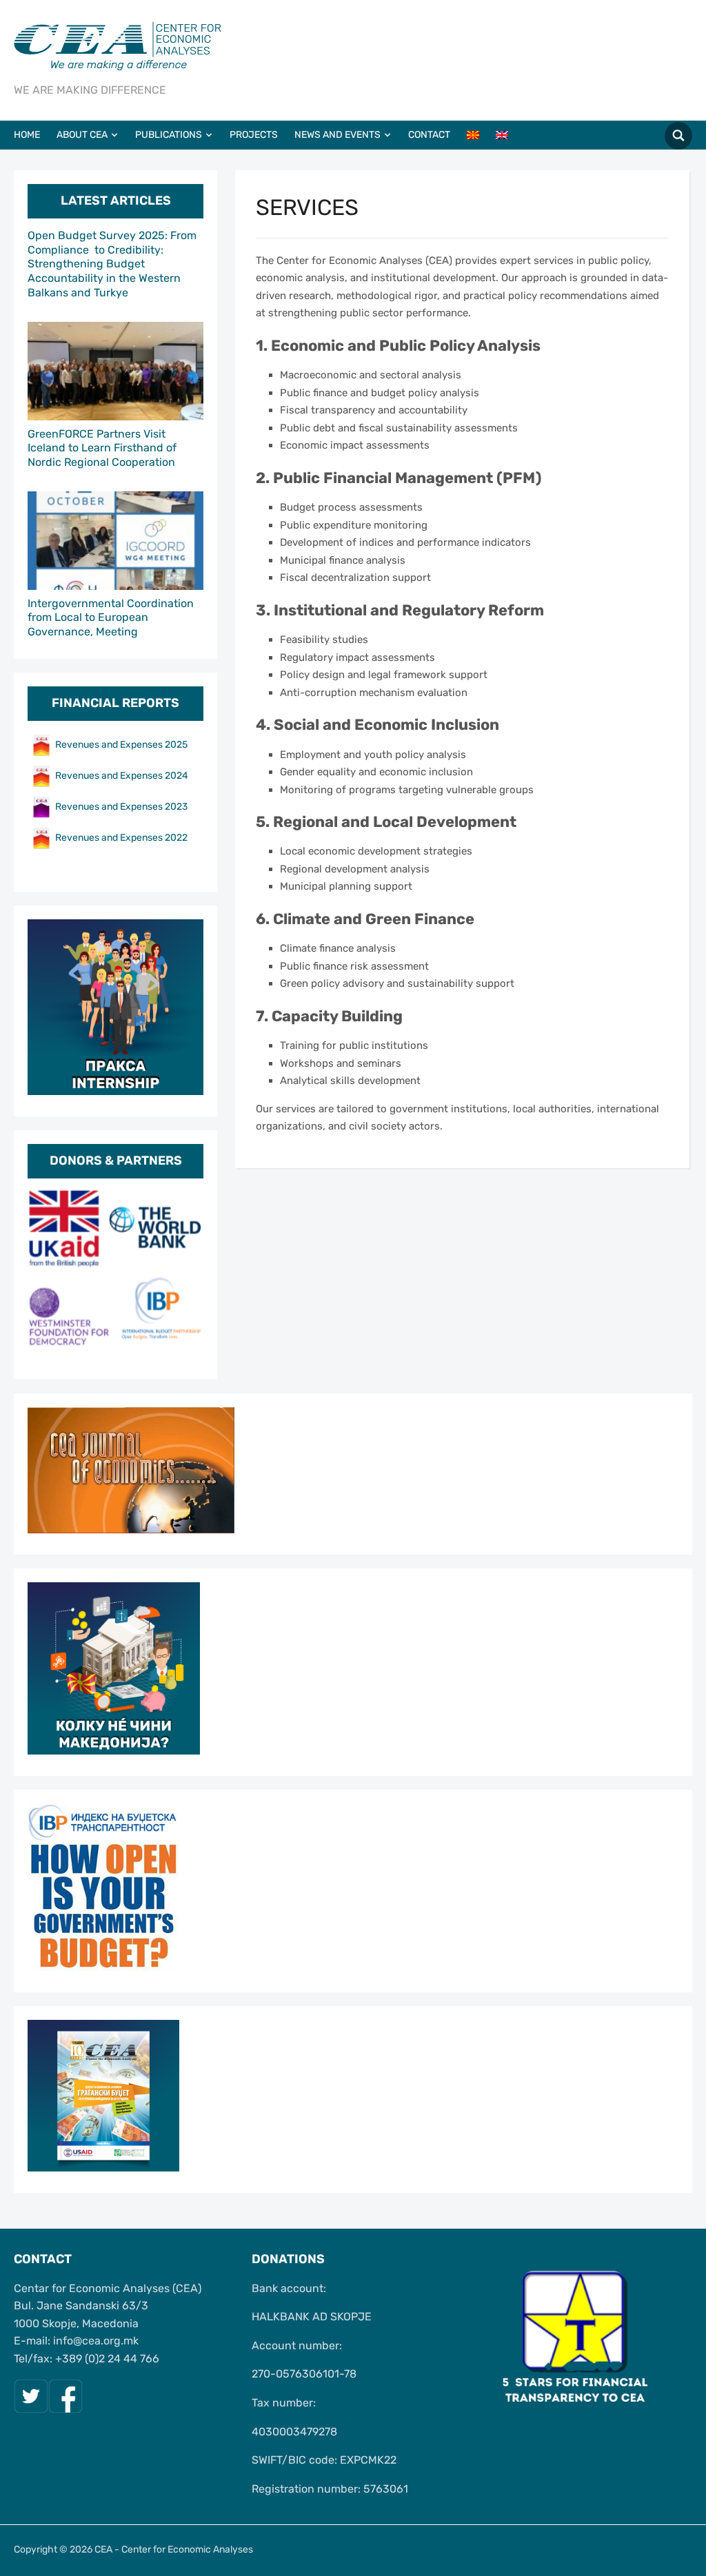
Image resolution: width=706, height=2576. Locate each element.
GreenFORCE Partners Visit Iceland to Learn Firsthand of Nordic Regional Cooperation (102, 448)
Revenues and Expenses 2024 (122, 775)
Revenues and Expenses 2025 (121, 744)
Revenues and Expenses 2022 (121, 837)
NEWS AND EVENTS (337, 135)
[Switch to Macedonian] (480, 135)
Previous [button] (45, 1273)
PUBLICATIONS (169, 135)
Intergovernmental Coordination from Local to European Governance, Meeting (111, 618)
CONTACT (429, 135)
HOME (27, 135)
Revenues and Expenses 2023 (121, 806)
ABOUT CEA (82, 135)
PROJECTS (254, 135)
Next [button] (186, 1273)
